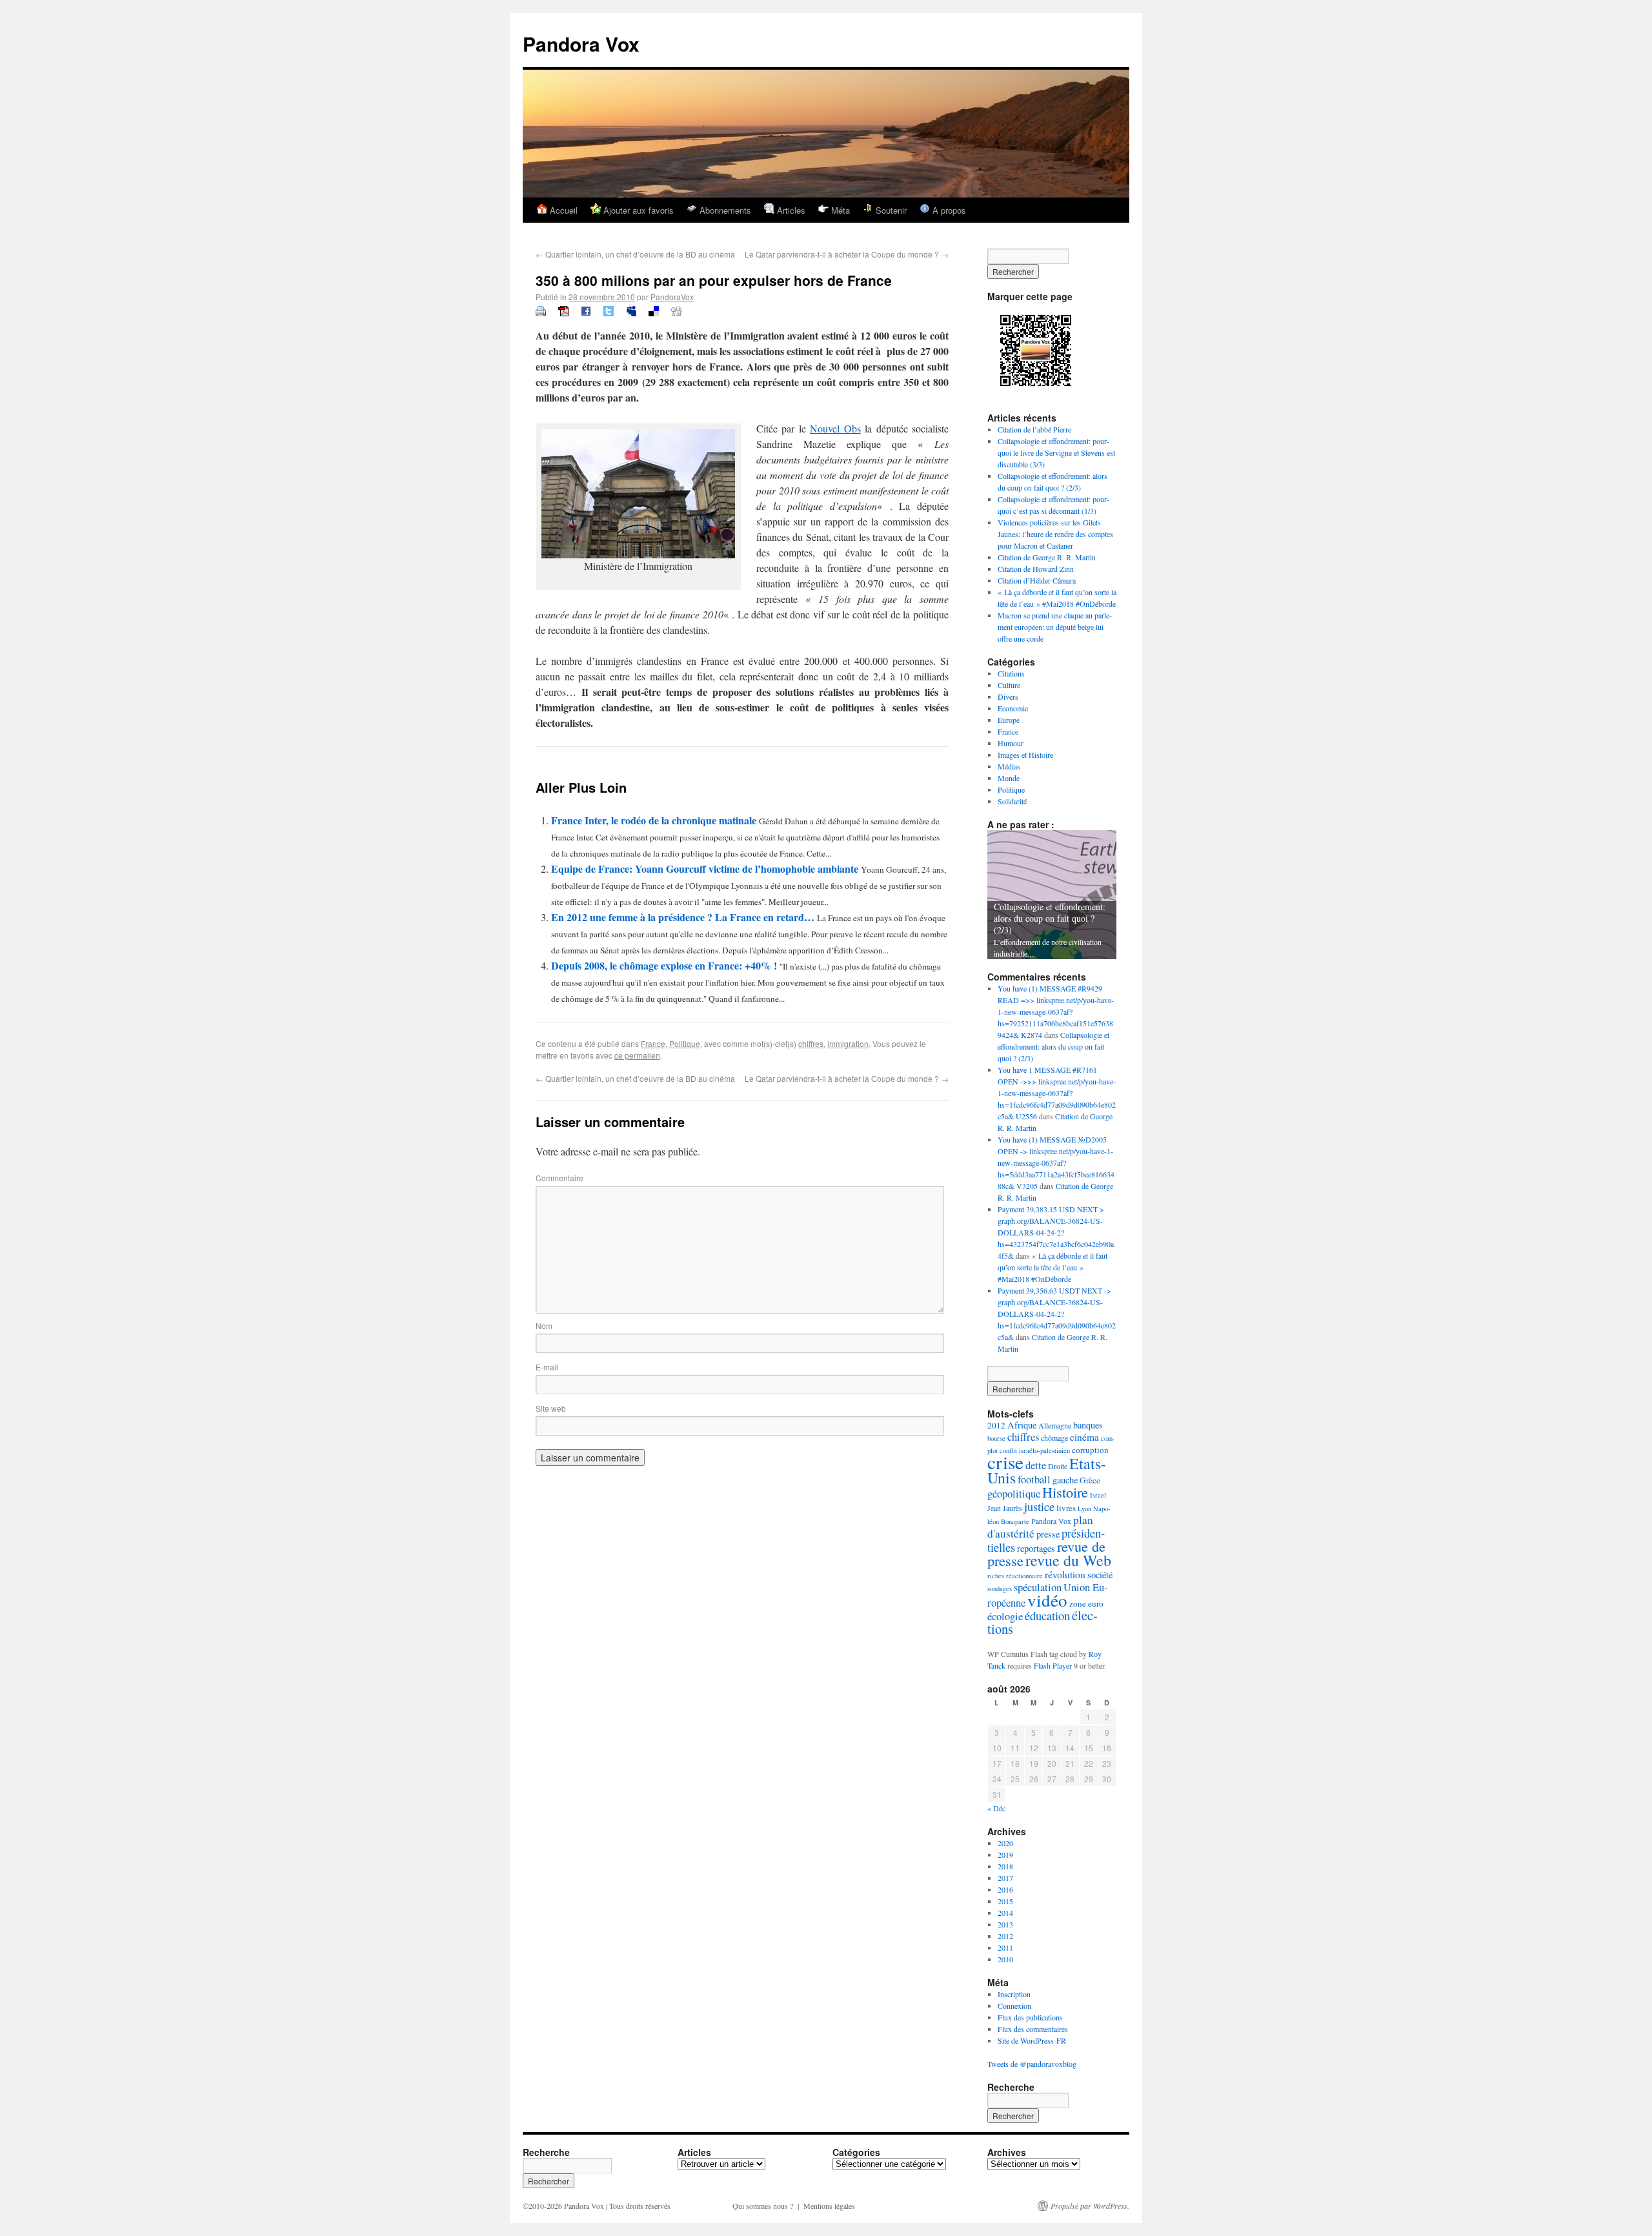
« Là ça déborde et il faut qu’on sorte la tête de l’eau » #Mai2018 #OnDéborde (1053, 1267)
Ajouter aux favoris (637, 210)
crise (1005, 1462)
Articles (790, 210)
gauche (1065, 1480)
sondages (1000, 1589)
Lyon (1084, 1509)
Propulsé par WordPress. (1090, 2206)
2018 (1005, 1866)
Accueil (562, 210)
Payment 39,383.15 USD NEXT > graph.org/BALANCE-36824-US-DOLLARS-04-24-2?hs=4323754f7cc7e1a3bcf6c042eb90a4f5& (1056, 1232)
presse (1048, 1534)
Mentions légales (829, 2206)
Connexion (1014, 2006)
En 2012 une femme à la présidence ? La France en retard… (684, 917)
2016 (1005, 1889)
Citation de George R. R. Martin (1047, 557)
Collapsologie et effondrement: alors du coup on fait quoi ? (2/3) (1050, 918)
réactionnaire (1024, 1576)
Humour (1011, 743)
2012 (996, 1425)
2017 (1005, 1878)
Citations (1011, 673)
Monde (1009, 778)
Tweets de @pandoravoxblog (1032, 2064)
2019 (1005, 1855)
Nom (544, 1326)
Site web (551, 1408)
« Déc (996, 1808)
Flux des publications (1030, 2017)
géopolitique (1014, 1493)
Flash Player (1053, 1665)
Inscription (1014, 1994)
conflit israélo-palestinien (1035, 1450)
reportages (1036, 1548)
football (1034, 1479)
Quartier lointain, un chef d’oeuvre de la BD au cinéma (635, 254)
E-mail (547, 1367)
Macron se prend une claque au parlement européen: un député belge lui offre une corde (1055, 627)
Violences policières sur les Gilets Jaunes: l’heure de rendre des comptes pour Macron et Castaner (1055, 534)
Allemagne (1055, 1425)
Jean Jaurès (1005, 1508)
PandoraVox (672, 297)
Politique (685, 1043)
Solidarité (1012, 801)
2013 (1005, 1924)
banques (1088, 1425)
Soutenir (890, 210)
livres (1066, 1508)
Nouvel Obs (835, 428)
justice (1039, 1507)
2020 (1005, 1843)
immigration (848, 1043)
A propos (948, 210)
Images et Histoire (1025, 755)
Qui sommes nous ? (763, 2206)
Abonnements (724, 210)
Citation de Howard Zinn (1036, 569)
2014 (1005, 1913)
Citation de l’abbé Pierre (1034, 429)
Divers (1008, 696)
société (1100, 1575)
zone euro (1086, 1603)
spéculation (1038, 1587)
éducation (1047, 1616)
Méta (839, 210)
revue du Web (1068, 1560)
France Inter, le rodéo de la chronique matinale (655, 820)
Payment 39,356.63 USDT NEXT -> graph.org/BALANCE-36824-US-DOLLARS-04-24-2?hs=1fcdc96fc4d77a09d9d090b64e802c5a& (1057, 1314)
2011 (1005, 1947)
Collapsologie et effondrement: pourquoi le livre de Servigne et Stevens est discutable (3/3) (1056, 452)
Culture (1009, 685)
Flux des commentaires (1033, 2029)
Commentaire (559, 1178)
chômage (1054, 1438)
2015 (1005, 1901)
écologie (1005, 1616)
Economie (1013, 708)
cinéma (1084, 1437)
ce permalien (637, 1055)
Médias (1009, 766)
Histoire (1065, 1492)
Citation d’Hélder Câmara (1037, 580)
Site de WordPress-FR (1032, 2040)
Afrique (1022, 1425)
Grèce (1090, 1480)
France (653, 1043)
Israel (1098, 1495)
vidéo (1047, 1600)
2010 (1005, 1959)
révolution (1065, 1574)
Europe (1009, 720)
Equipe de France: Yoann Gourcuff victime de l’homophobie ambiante (706, 869)
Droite (1058, 1466)
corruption (1090, 1450)
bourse (996, 1438)
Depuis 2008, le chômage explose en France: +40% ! (665, 965)
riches (996, 1576)
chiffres (811, 1043)
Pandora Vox (581, 44)
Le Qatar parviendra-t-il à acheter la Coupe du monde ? (847, 254)
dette (1036, 1465)
